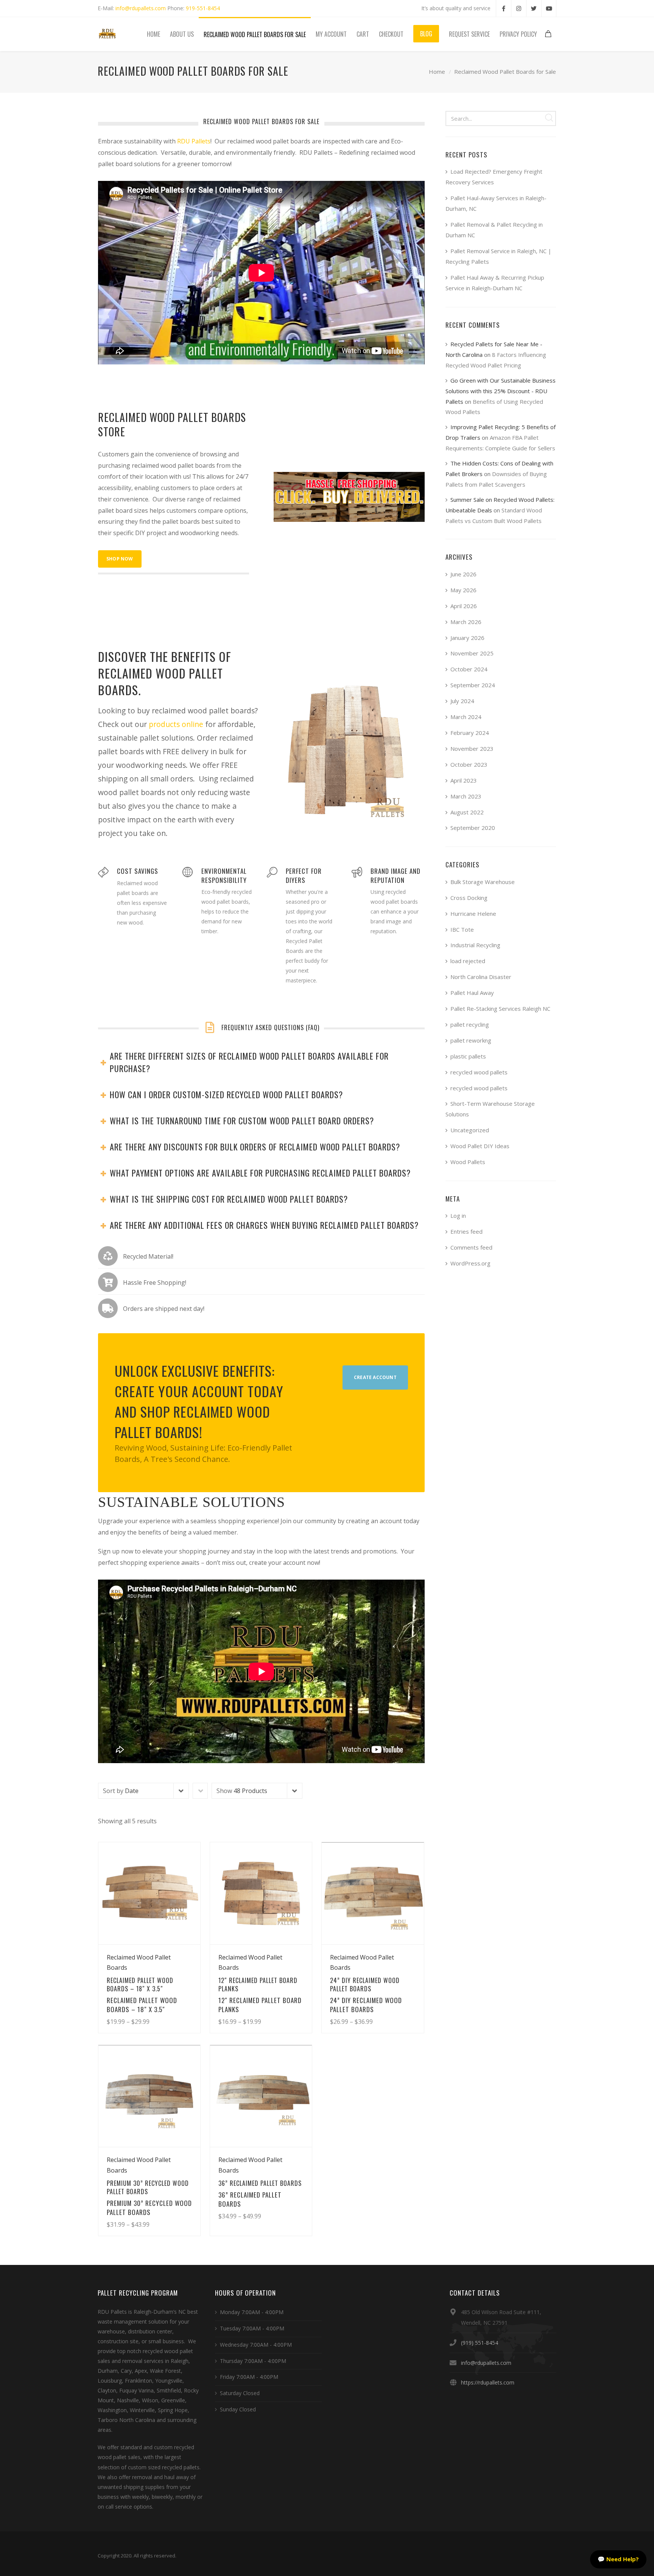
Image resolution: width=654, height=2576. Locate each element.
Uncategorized (470, 1130)
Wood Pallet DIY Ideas (480, 1146)
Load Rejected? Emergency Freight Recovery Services (494, 177)
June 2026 (463, 574)
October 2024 (469, 669)
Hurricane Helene (473, 914)
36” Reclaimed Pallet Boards (250, 2199)
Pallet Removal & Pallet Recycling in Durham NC (494, 230)
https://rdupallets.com (488, 2382)
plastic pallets (468, 1056)
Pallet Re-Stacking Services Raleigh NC (500, 1009)
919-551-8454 (203, 8)
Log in (458, 1216)
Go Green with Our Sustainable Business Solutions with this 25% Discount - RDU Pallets (501, 391)
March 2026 (466, 622)
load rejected (468, 961)
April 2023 (464, 780)
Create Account (375, 1377)
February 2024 (470, 733)
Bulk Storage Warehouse (483, 882)
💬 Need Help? (618, 2559)
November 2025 (472, 653)
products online (176, 724)
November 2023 (472, 749)
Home (437, 72)
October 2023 (469, 764)
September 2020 (473, 828)
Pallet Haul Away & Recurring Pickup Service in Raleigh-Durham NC (495, 283)
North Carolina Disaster (481, 977)
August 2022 (467, 812)
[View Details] (149, 1893)
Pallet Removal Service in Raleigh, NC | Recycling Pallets (498, 256)
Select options (173, 2006)
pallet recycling (470, 1024)
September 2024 (473, 685)
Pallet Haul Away (472, 993)
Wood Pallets (468, 1162)
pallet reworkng (471, 1040)
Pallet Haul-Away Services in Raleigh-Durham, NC (496, 203)
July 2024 (462, 701)
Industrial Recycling (475, 945)
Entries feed (466, 1231)
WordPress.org (470, 1263)
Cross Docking (469, 898)
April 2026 (464, 606)
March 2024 (466, 717)
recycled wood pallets (479, 1072)
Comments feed (471, 1247)
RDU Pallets (194, 141)
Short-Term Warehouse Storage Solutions (490, 1109)
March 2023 (466, 796)
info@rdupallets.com (141, 8)
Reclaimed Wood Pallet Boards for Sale (505, 72)
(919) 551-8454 (480, 2343)
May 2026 (463, 590)
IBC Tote (462, 929)
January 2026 (467, 638)
